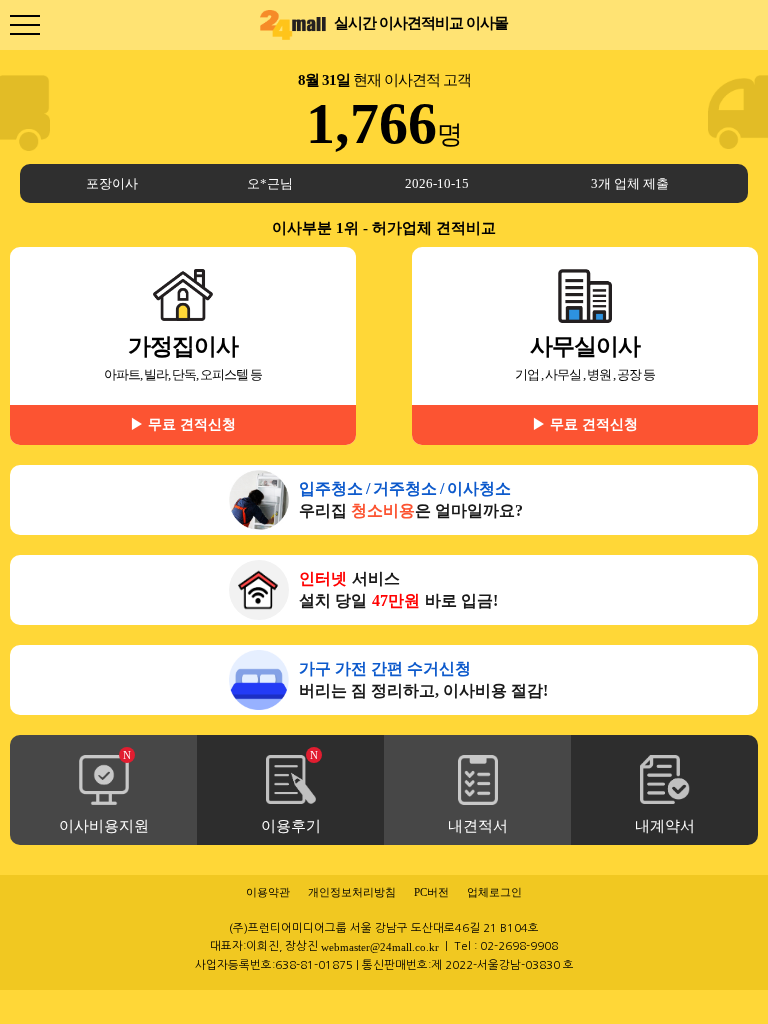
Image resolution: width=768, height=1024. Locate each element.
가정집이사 (183, 383)
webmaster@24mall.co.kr (380, 947)
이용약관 (268, 892)
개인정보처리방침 (352, 892)
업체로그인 (494, 892)
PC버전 (431, 892)
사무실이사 (585, 383)
